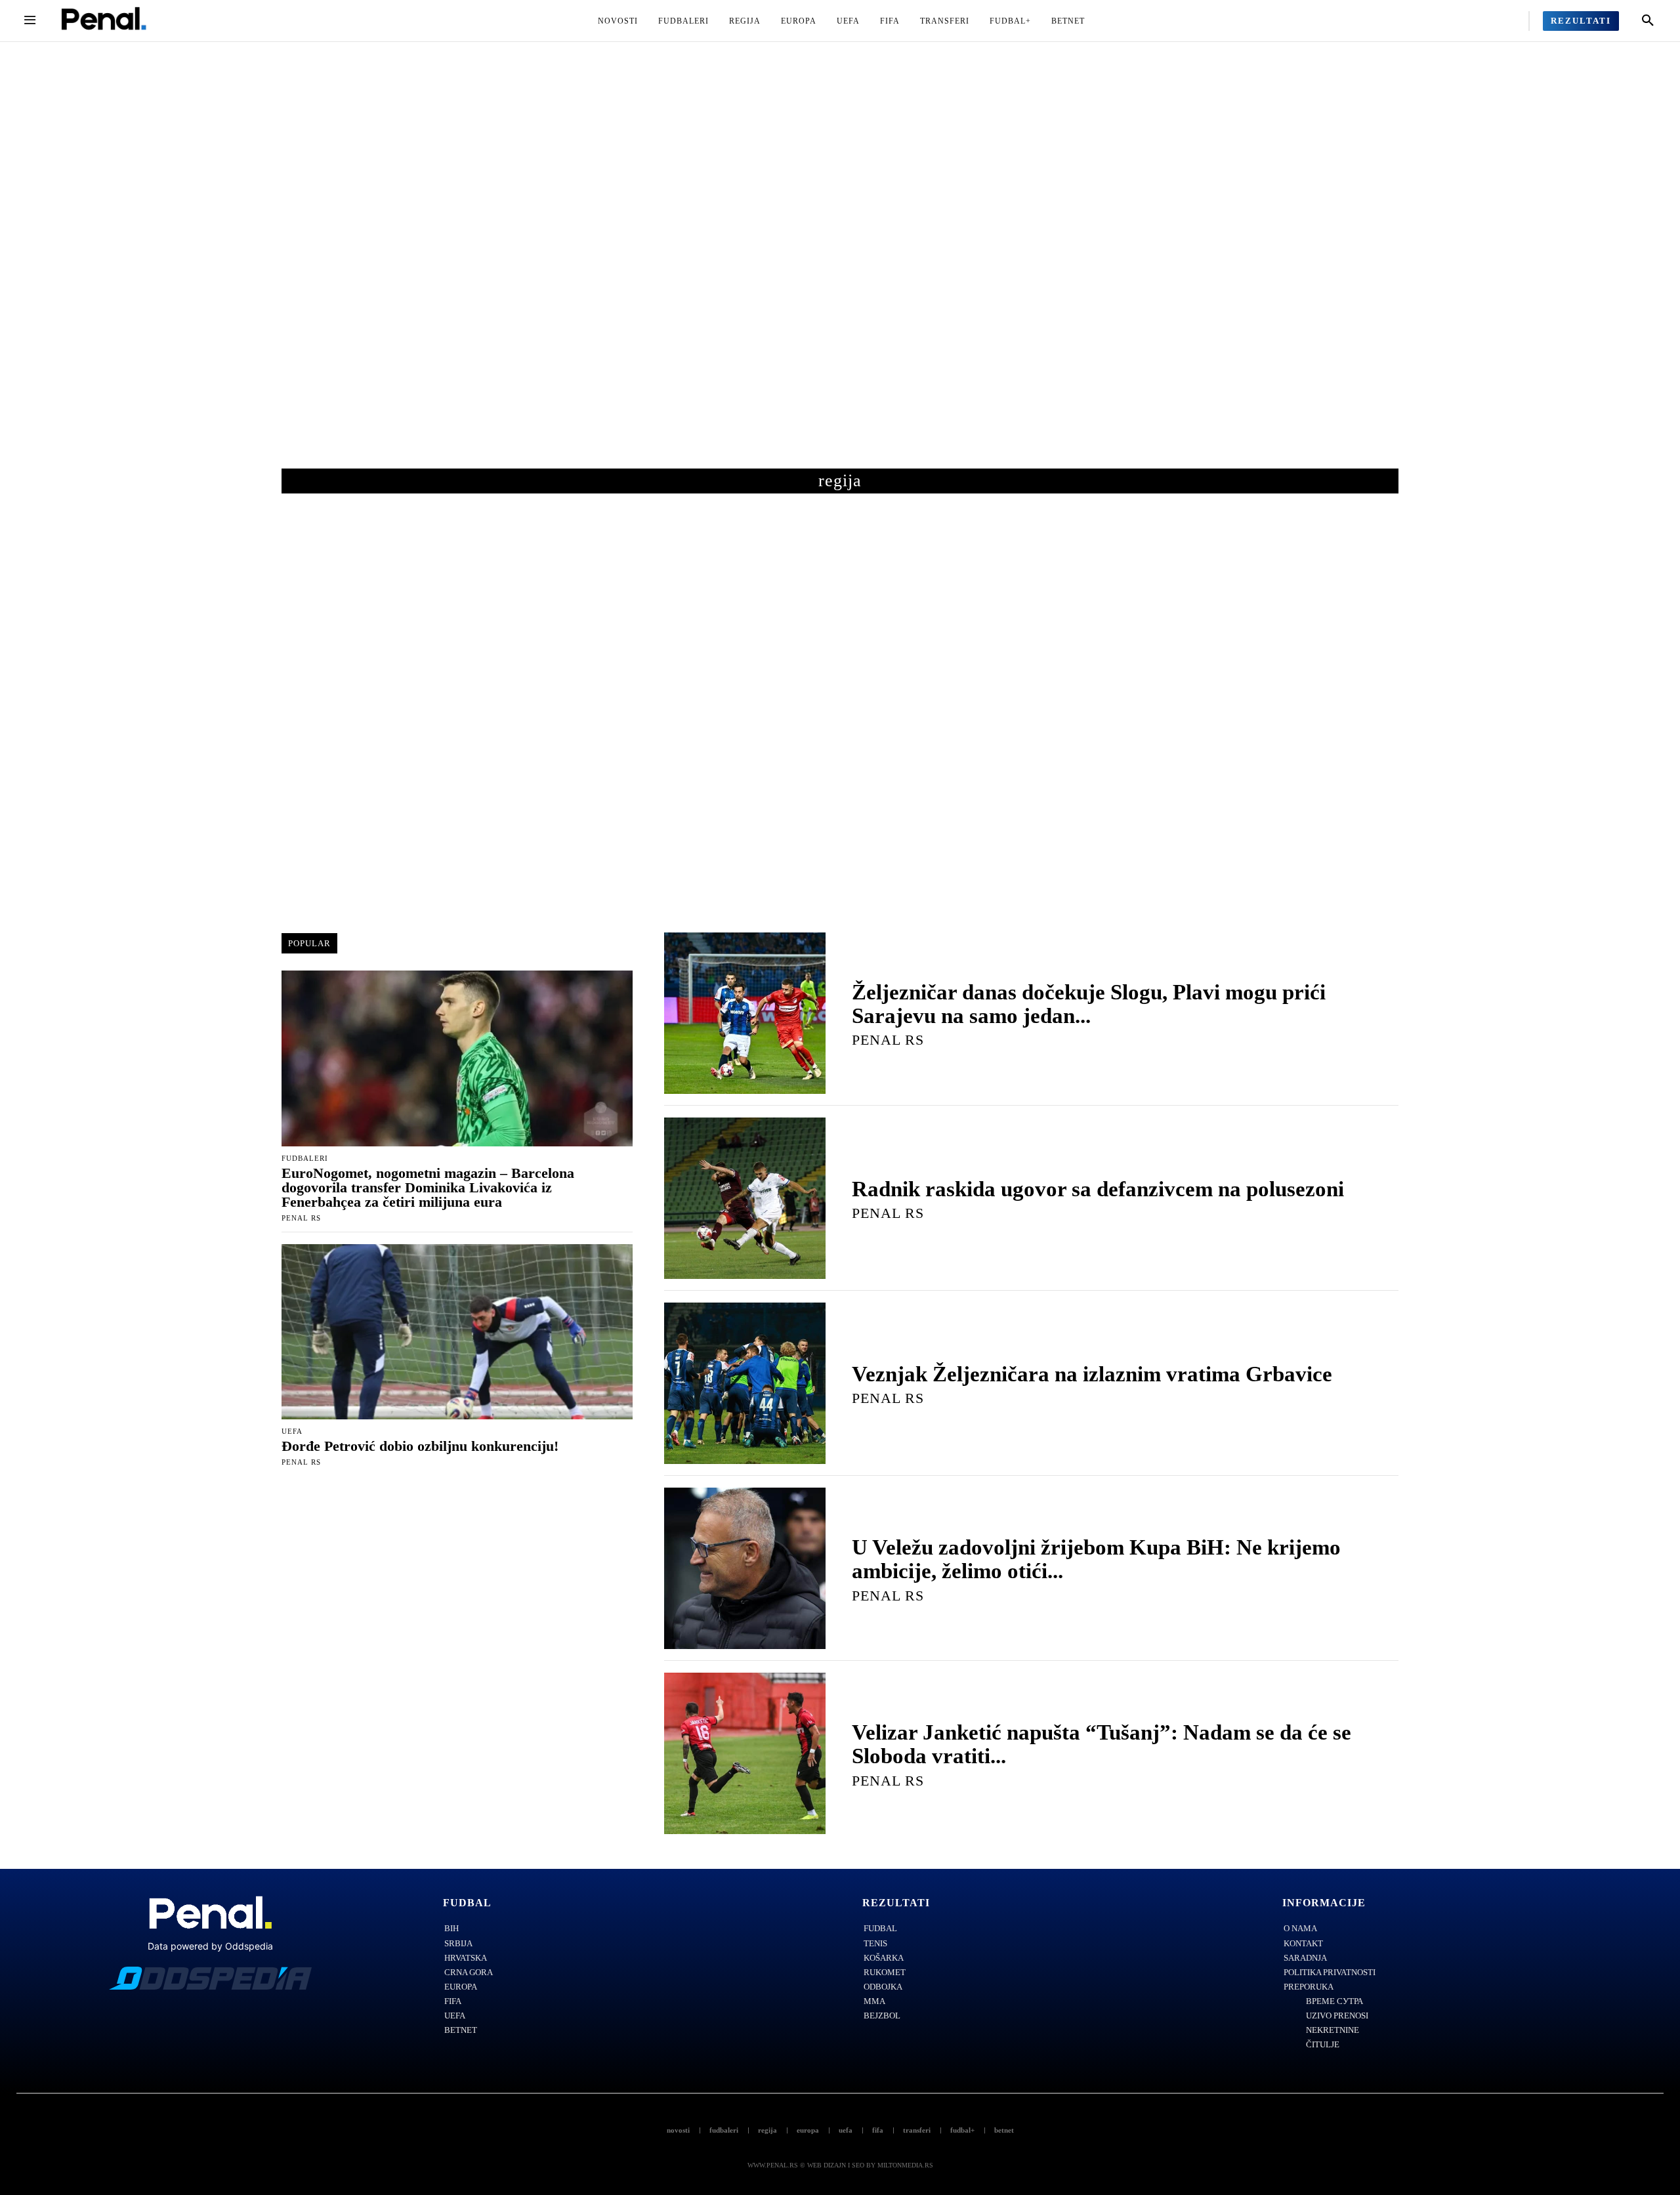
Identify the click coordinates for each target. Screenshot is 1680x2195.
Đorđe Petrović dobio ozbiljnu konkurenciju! (420, 1446)
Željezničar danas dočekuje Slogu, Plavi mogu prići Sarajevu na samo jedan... (1089, 1004)
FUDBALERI (305, 1159)
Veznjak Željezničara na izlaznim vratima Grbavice (1092, 1374)
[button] (1648, 21)
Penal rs (301, 1218)
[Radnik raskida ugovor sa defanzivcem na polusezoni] (745, 1198)
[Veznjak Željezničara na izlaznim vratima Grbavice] (745, 1383)
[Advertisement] (840, 268)
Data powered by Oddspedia (210, 1946)
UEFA (292, 1432)
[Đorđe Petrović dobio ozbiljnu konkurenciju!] (457, 1332)
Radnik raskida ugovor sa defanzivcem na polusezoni (1098, 1189)
